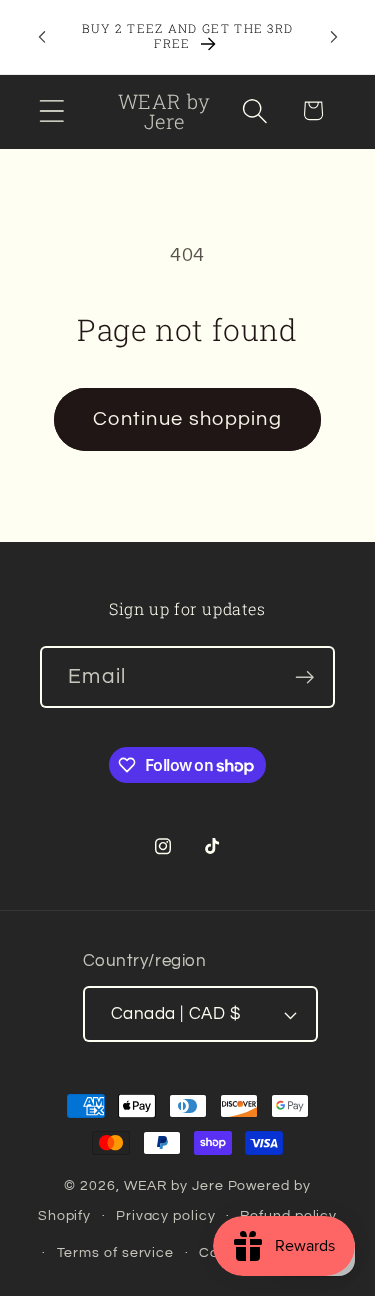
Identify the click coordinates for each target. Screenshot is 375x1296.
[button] (51, 110)
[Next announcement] (334, 37)
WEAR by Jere (174, 1185)
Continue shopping (187, 419)
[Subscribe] (304, 677)
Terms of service (116, 1252)
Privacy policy (166, 1215)
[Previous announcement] (42, 37)
